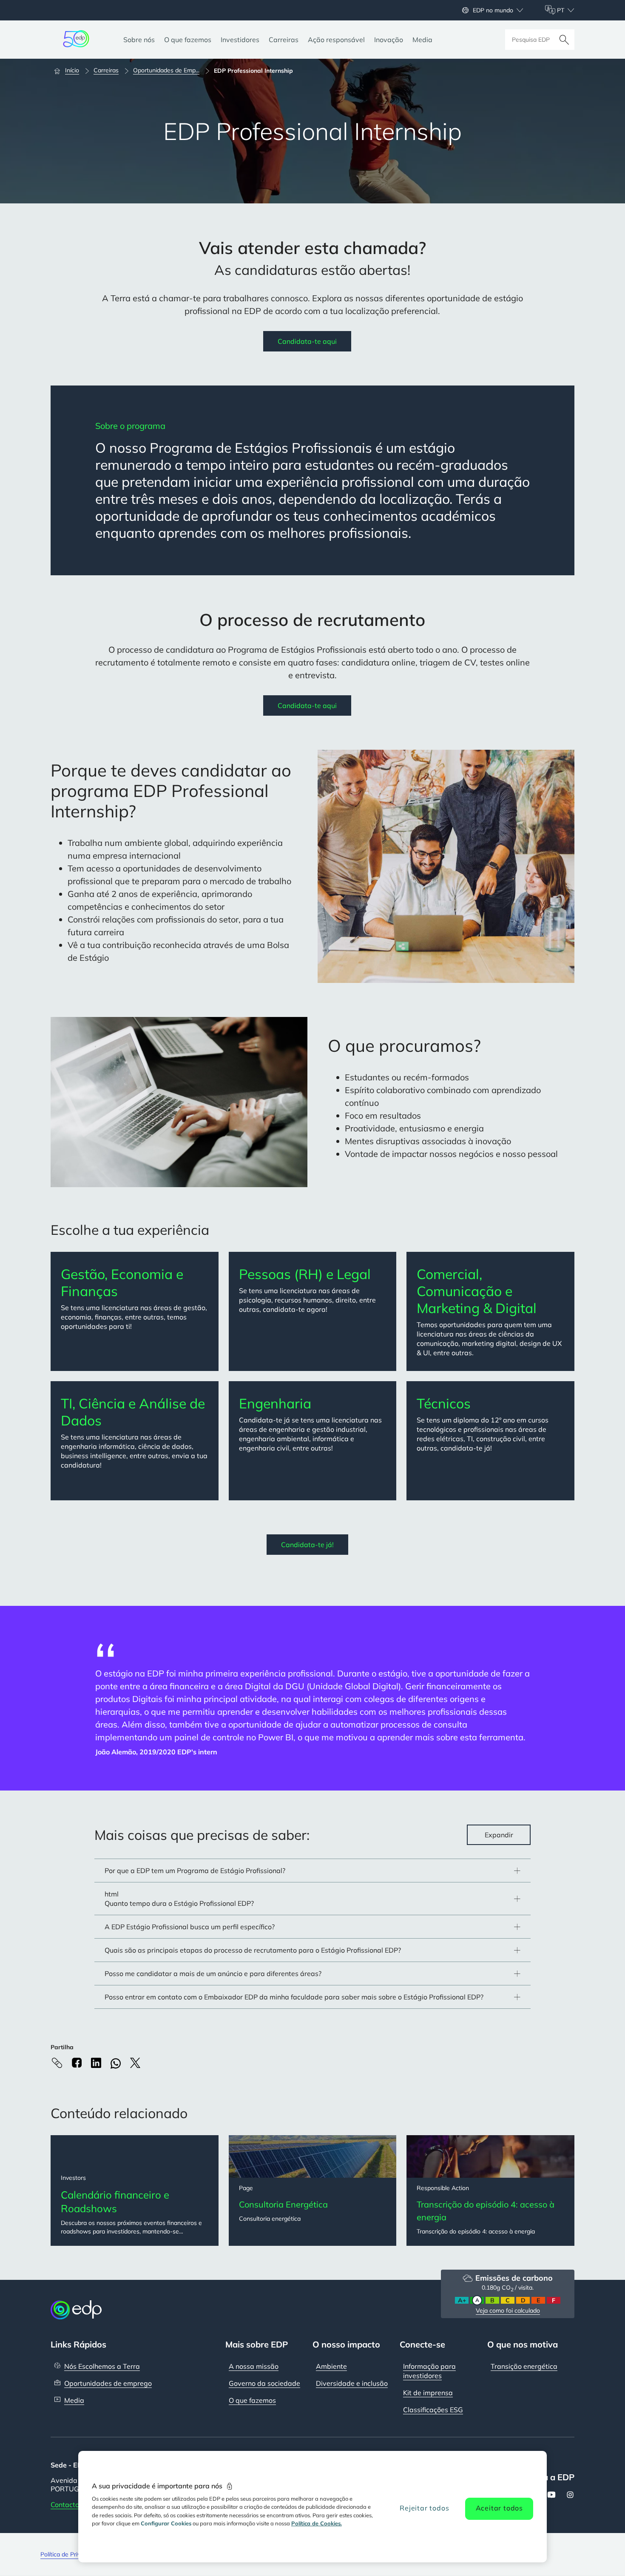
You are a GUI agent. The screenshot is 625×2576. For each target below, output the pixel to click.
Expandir (499, 1835)
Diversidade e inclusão (352, 2383)
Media (74, 2400)
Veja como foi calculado (508, 2310)
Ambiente (331, 2366)
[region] (313, 2507)
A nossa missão (254, 2366)
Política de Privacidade (71, 2554)
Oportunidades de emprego (108, 2383)
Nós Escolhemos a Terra (102, 2366)
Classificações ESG (433, 2410)
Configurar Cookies (166, 2523)
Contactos (67, 2505)
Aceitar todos (499, 2508)
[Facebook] (77, 2063)
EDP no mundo (493, 10)
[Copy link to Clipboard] (57, 2063)
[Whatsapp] (116, 2063)
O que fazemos (252, 2400)
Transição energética (524, 2366)
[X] (135, 2063)
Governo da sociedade (264, 2383)
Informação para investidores (429, 2371)
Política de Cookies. (317, 2523)
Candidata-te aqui (307, 341)
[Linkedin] (96, 2063)
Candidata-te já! (307, 1545)
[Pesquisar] (564, 40)
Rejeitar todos (424, 2508)
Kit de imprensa (428, 2393)
